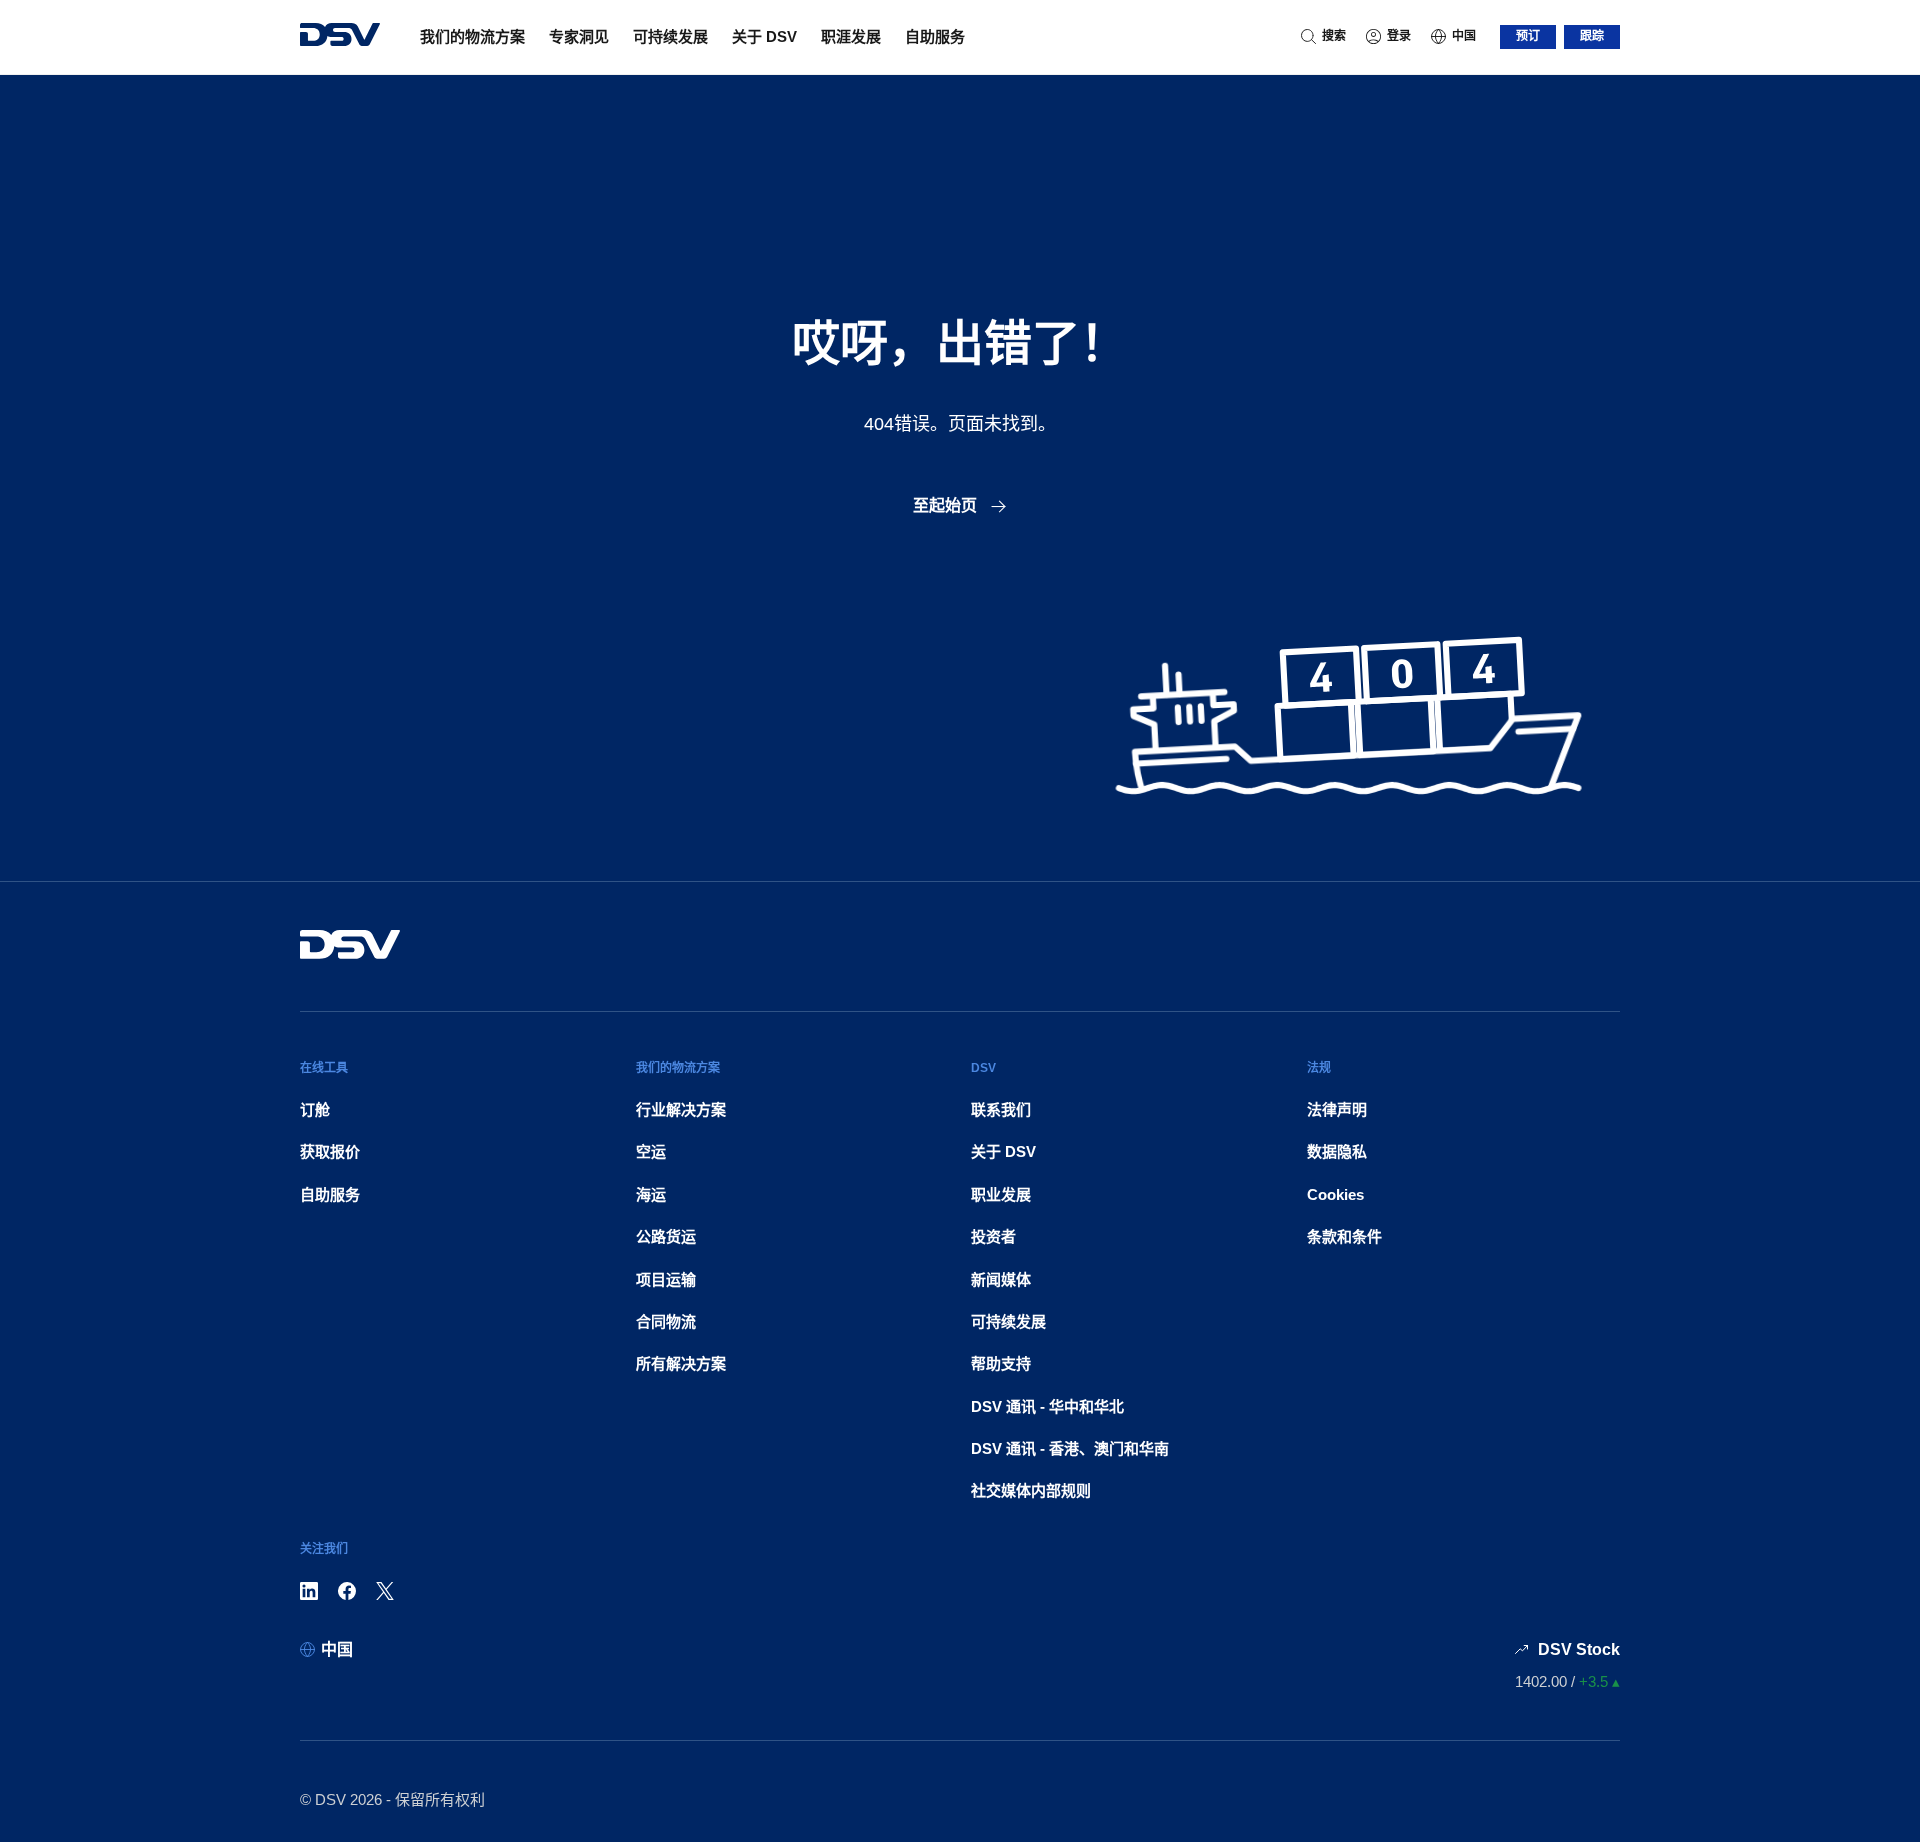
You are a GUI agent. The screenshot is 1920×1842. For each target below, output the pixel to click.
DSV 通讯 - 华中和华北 (1047, 1406)
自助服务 (935, 36)
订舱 (315, 1109)
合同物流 (666, 1321)
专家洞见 (579, 36)
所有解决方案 (681, 1363)
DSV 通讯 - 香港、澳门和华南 (1070, 1448)
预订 (1528, 36)
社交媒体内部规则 (1031, 1490)
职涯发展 (851, 36)
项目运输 (666, 1279)
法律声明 (1337, 1109)
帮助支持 (1001, 1363)
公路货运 (666, 1236)
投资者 (993, 1236)
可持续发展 (670, 36)
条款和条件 (1344, 1236)
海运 (651, 1194)
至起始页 (947, 505)
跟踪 (1592, 36)
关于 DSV (764, 36)
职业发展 (1001, 1194)
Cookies (1335, 1194)
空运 (651, 1151)
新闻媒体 (1001, 1279)
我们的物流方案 (472, 36)
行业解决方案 (681, 1109)
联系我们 (1001, 1109)
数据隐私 (1337, 1151)
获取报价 (330, 1151)
